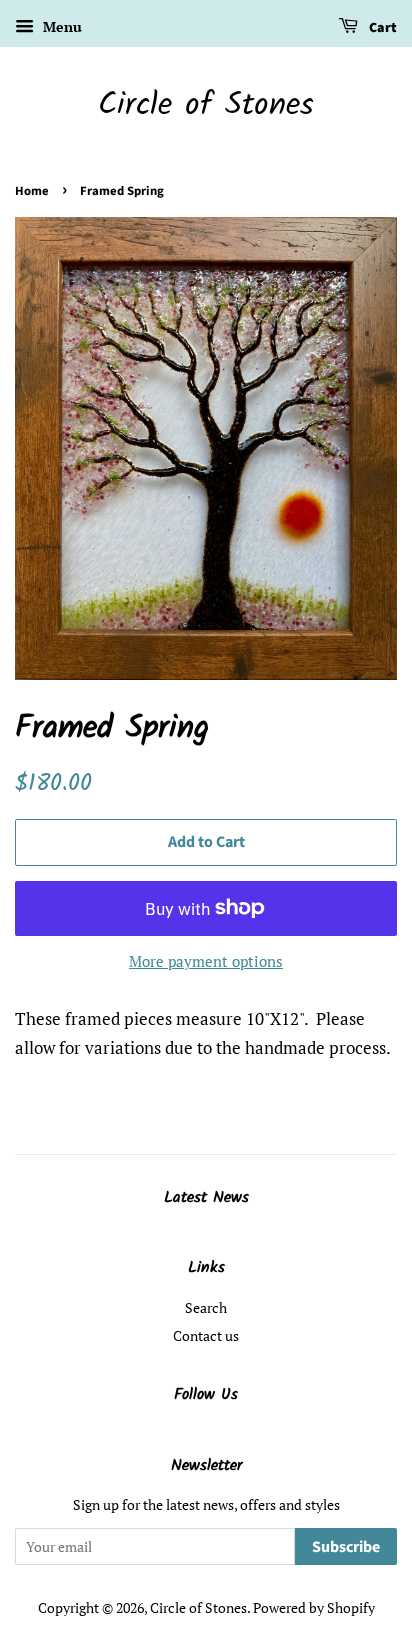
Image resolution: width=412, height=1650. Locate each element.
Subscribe (346, 1547)
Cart (381, 28)
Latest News (206, 1197)
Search (206, 1307)
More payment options (206, 961)
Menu (60, 26)
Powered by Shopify (314, 1607)
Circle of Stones (206, 106)
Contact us (206, 1335)
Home (32, 191)
